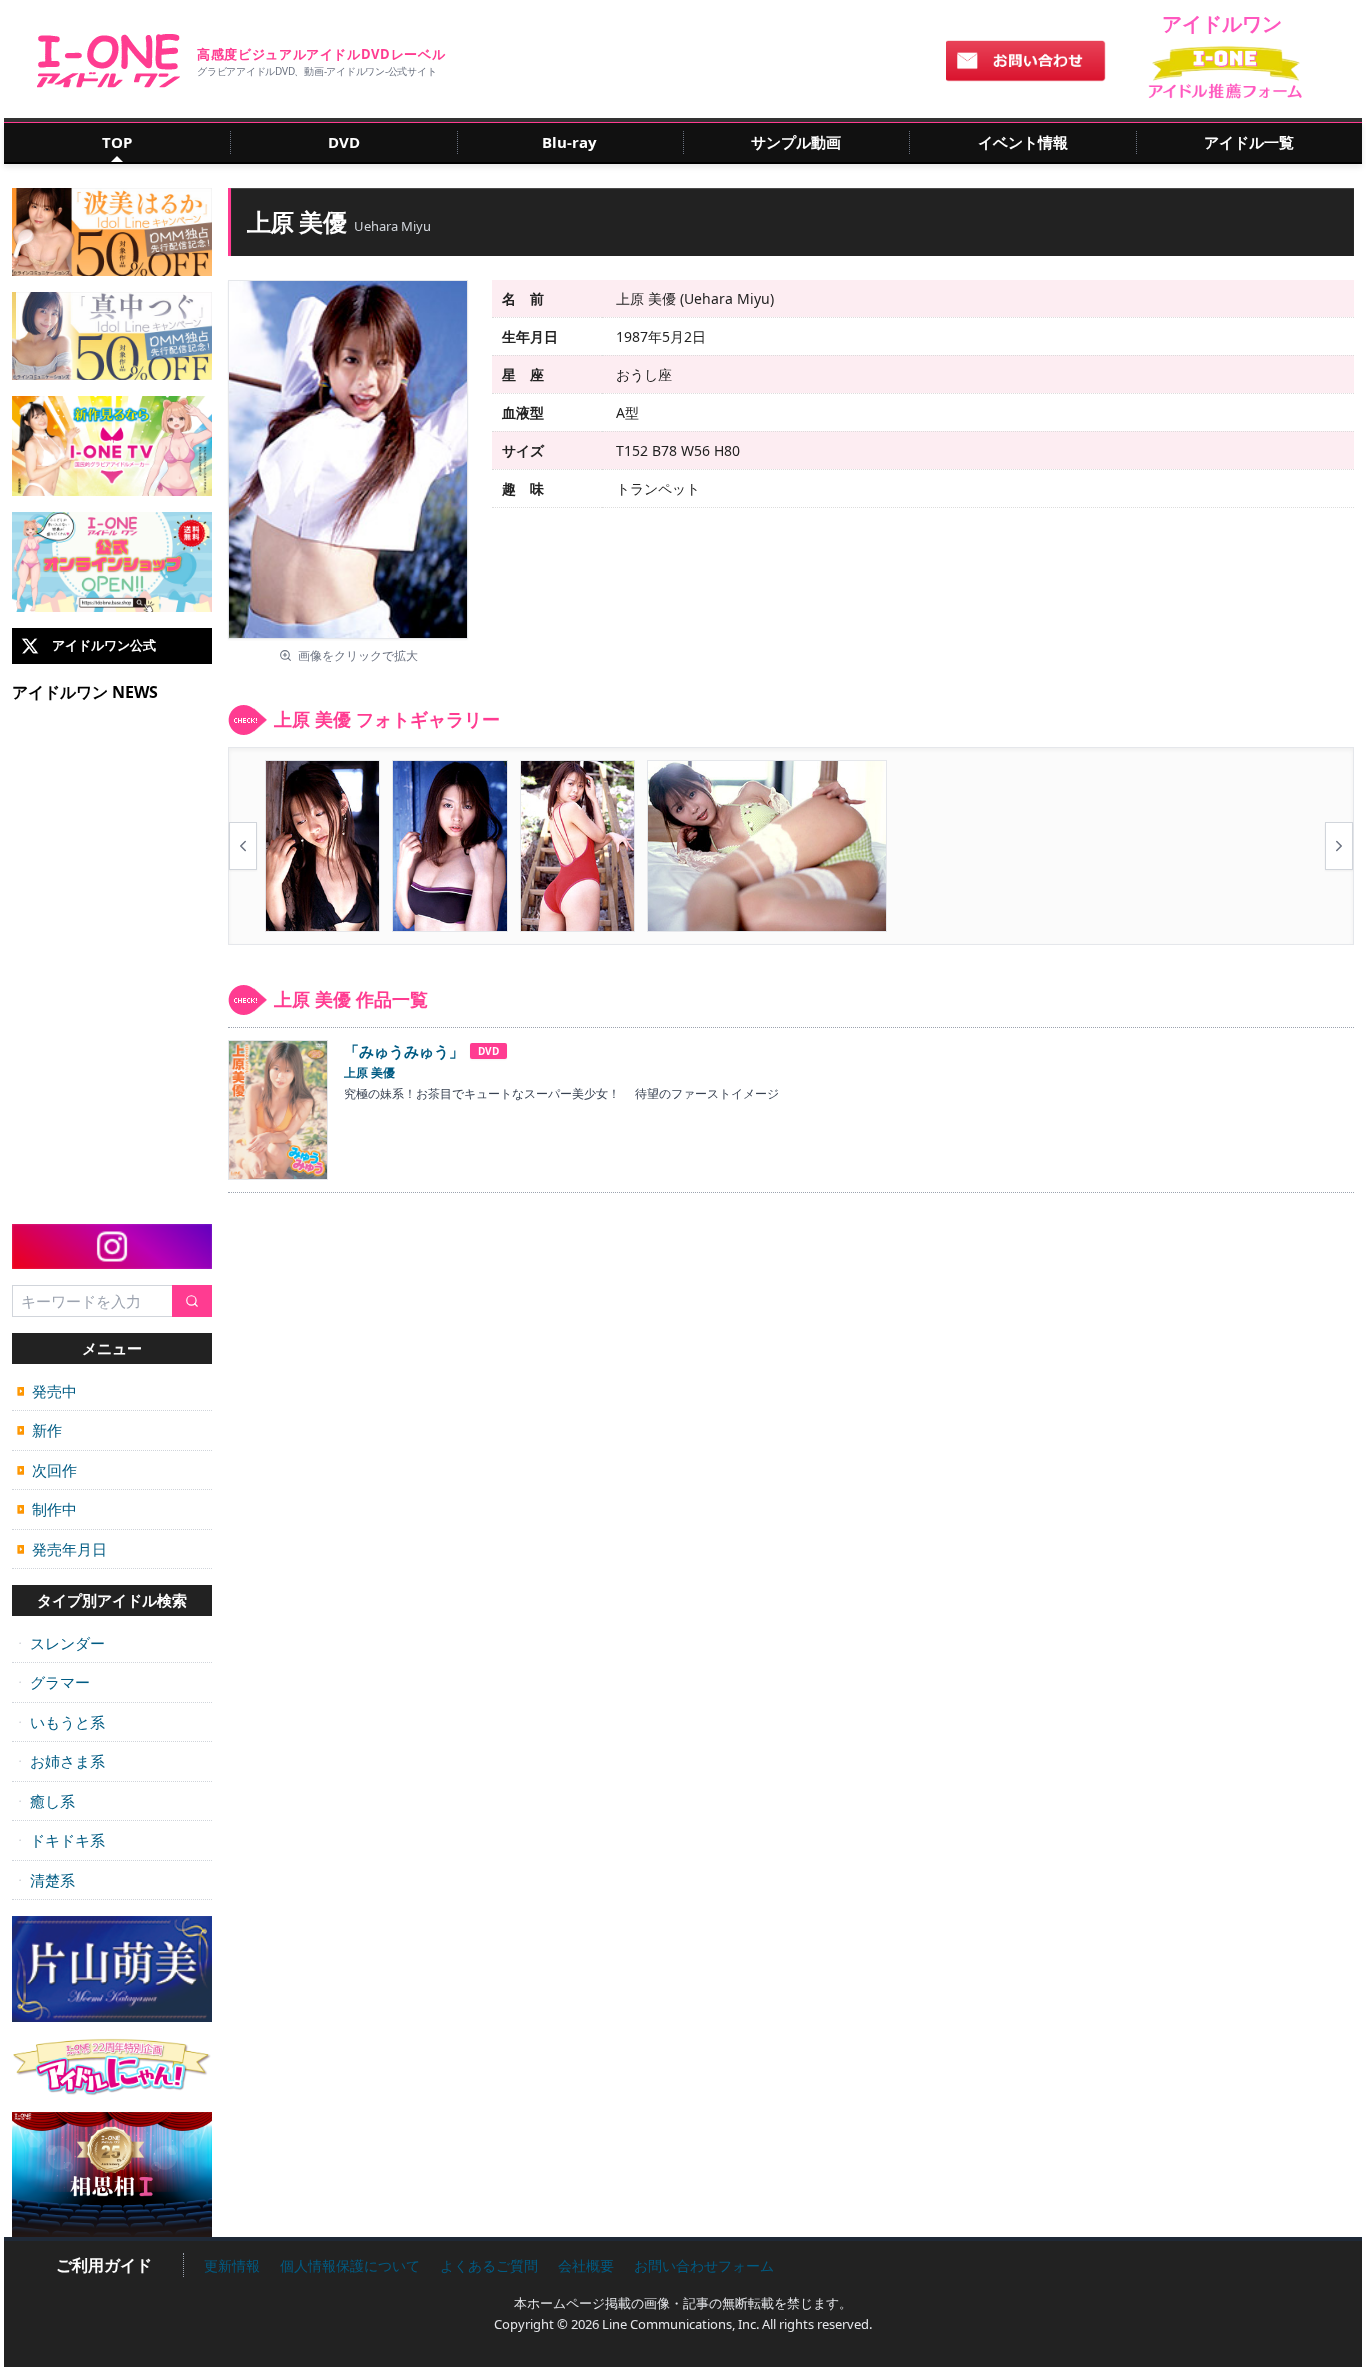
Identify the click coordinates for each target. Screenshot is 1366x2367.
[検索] (192, 1301)
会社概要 (586, 2265)
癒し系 (46, 1801)
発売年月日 (62, 1549)
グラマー (53, 1682)
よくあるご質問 (489, 2265)
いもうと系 (61, 1722)
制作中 (47, 1509)
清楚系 (46, 1880)
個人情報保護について (350, 2265)
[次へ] (1339, 846)
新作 (39, 1430)
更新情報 (232, 2265)
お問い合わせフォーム (704, 2265)
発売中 (47, 1391)
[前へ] (243, 846)
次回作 (47, 1470)
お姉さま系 (61, 1761)
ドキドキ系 (61, 1840)
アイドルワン (108, 61)
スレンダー (61, 1643)
